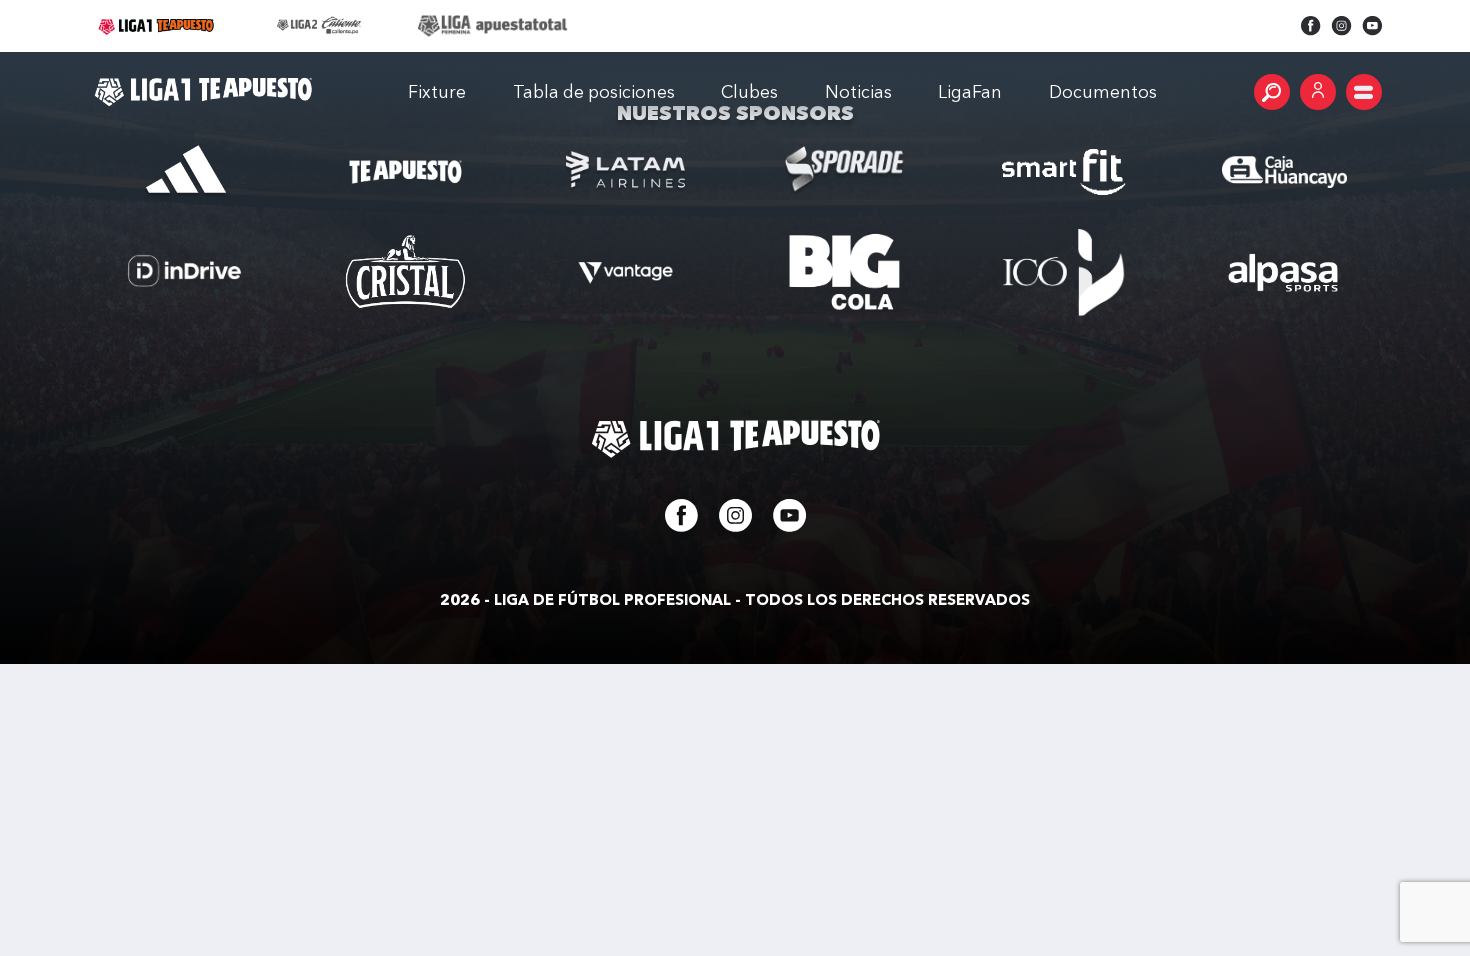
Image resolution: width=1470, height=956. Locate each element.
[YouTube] (1372, 26)
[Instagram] (1341, 26)
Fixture (437, 91)
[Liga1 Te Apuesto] (203, 92)
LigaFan (970, 91)
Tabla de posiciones (594, 91)
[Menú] (1364, 92)
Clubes (749, 91)
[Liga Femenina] (492, 26)
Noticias (858, 91)
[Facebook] (1311, 26)
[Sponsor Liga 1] (186, 172)
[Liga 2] (320, 26)
